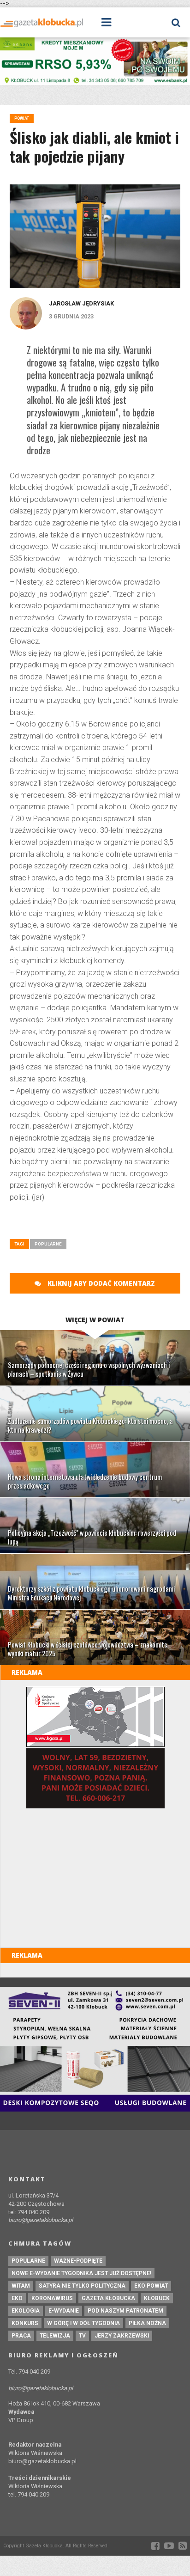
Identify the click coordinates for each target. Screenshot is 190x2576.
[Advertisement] (100, 1224)
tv (82, 2336)
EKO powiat (151, 2286)
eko (17, 2298)
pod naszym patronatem (125, 2311)
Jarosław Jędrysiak (81, 303)
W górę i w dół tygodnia (83, 2323)
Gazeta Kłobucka (108, 2298)
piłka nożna (147, 2323)
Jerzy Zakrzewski (122, 2336)
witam (21, 2286)
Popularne (48, 1244)
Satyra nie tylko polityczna (82, 2286)
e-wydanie (64, 2311)
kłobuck (157, 2298)
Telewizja (55, 2336)
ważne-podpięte (78, 2261)
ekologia (26, 2311)
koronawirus (52, 2298)
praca (21, 2336)
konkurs (25, 2323)
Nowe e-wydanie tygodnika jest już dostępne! (81, 2273)
